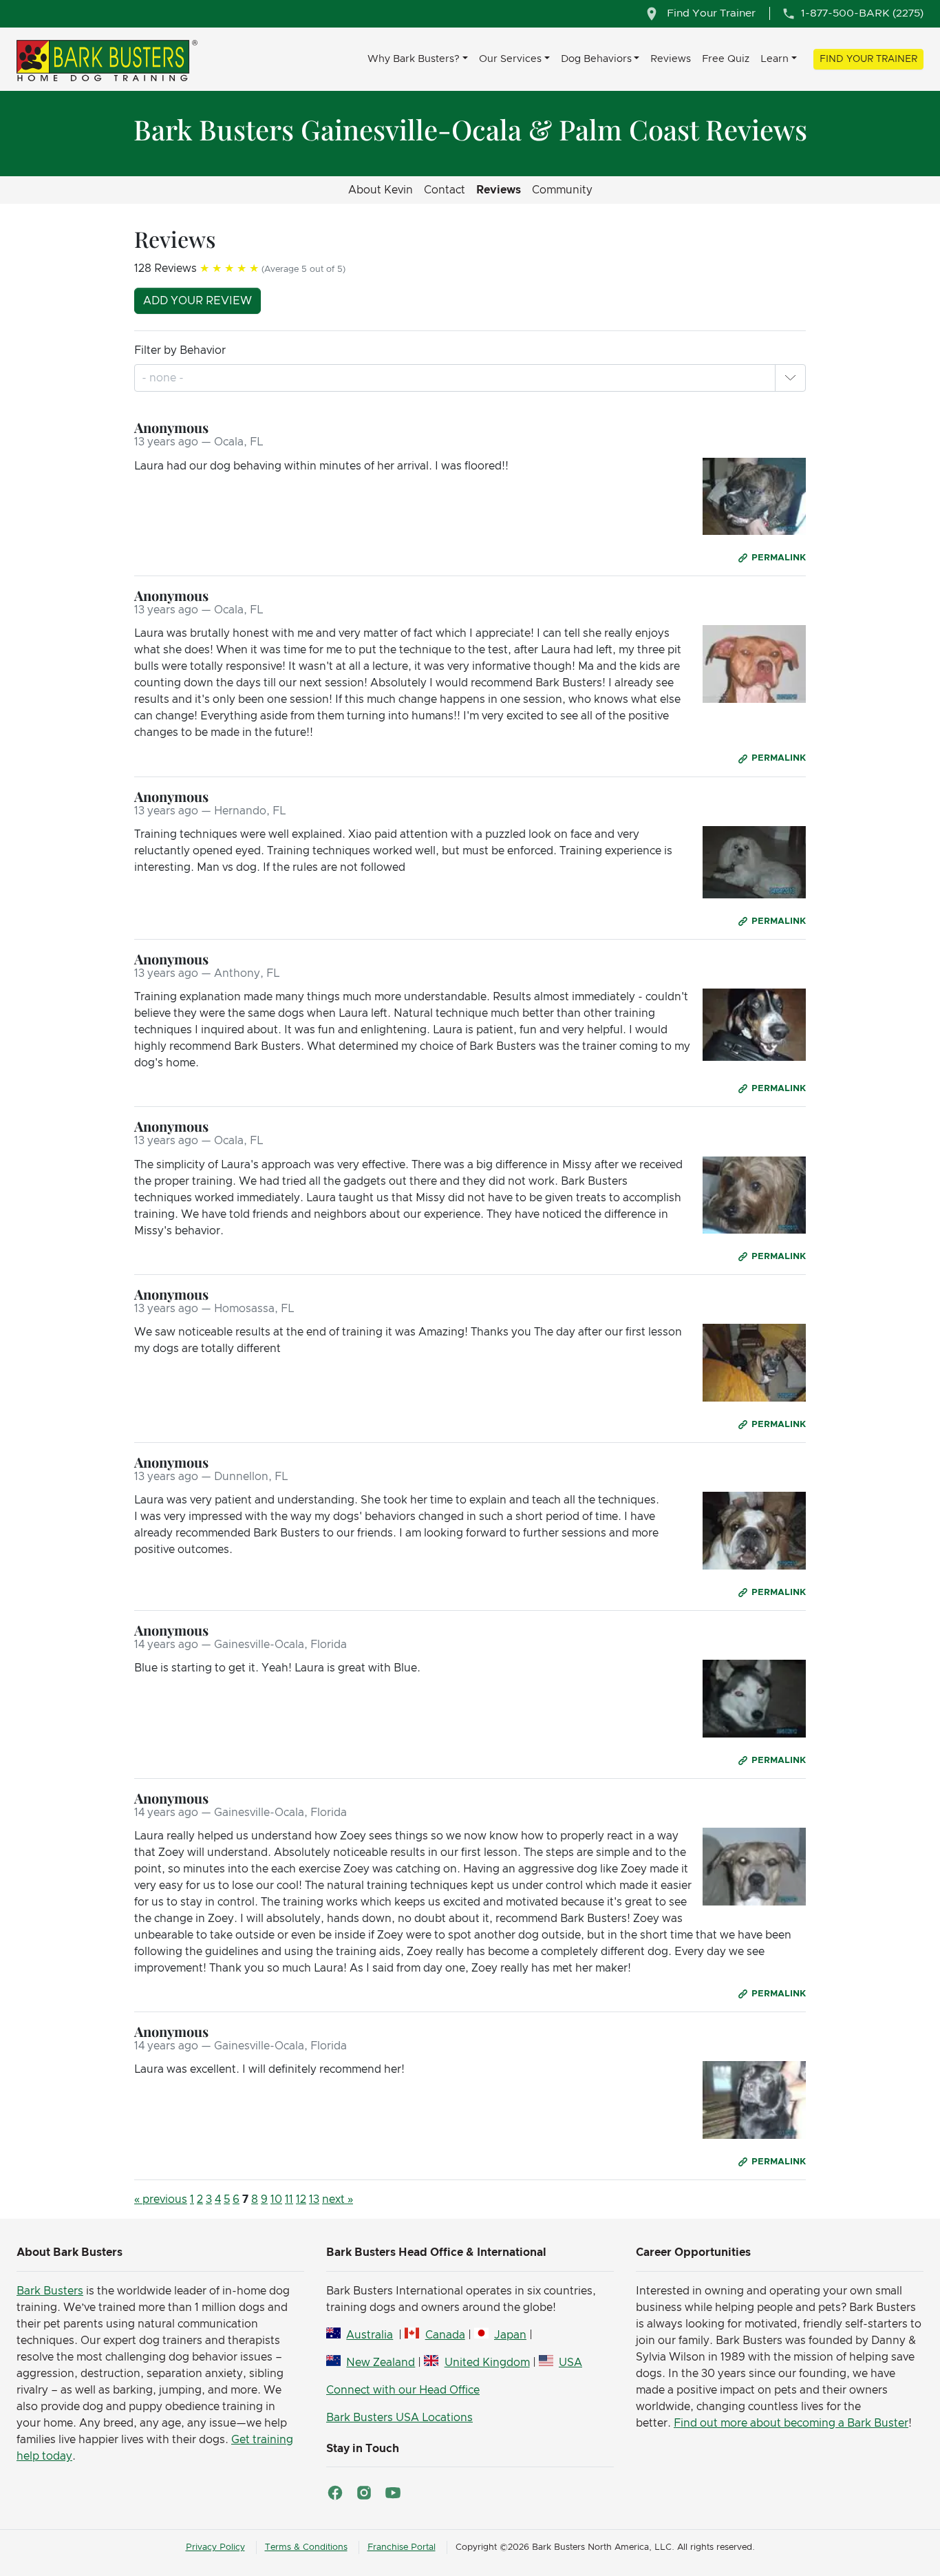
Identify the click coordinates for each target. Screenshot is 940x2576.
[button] (790, 378)
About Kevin (381, 190)
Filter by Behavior (180, 350)
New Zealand (381, 2363)
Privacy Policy (215, 2547)
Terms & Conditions (306, 2547)
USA (570, 2363)
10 (276, 2199)
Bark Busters (50, 2291)
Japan (510, 2335)
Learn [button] (775, 59)
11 (289, 2199)
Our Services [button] (510, 59)
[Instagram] (364, 2493)
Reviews (671, 59)
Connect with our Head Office (403, 2390)
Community (562, 190)
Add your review (197, 301)
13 (314, 2199)
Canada (445, 2335)
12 (301, 2199)
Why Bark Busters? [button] (414, 59)
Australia (370, 2335)
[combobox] (164, 378)
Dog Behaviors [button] (596, 59)
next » (338, 2199)
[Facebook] (335, 2493)
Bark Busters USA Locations (399, 2418)
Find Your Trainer (868, 59)
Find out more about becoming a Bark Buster (791, 2423)
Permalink (779, 558)
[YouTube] (393, 2493)
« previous (161, 2199)
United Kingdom (487, 2363)
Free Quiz (726, 59)
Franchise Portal (402, 2547)
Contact (445, 190)
